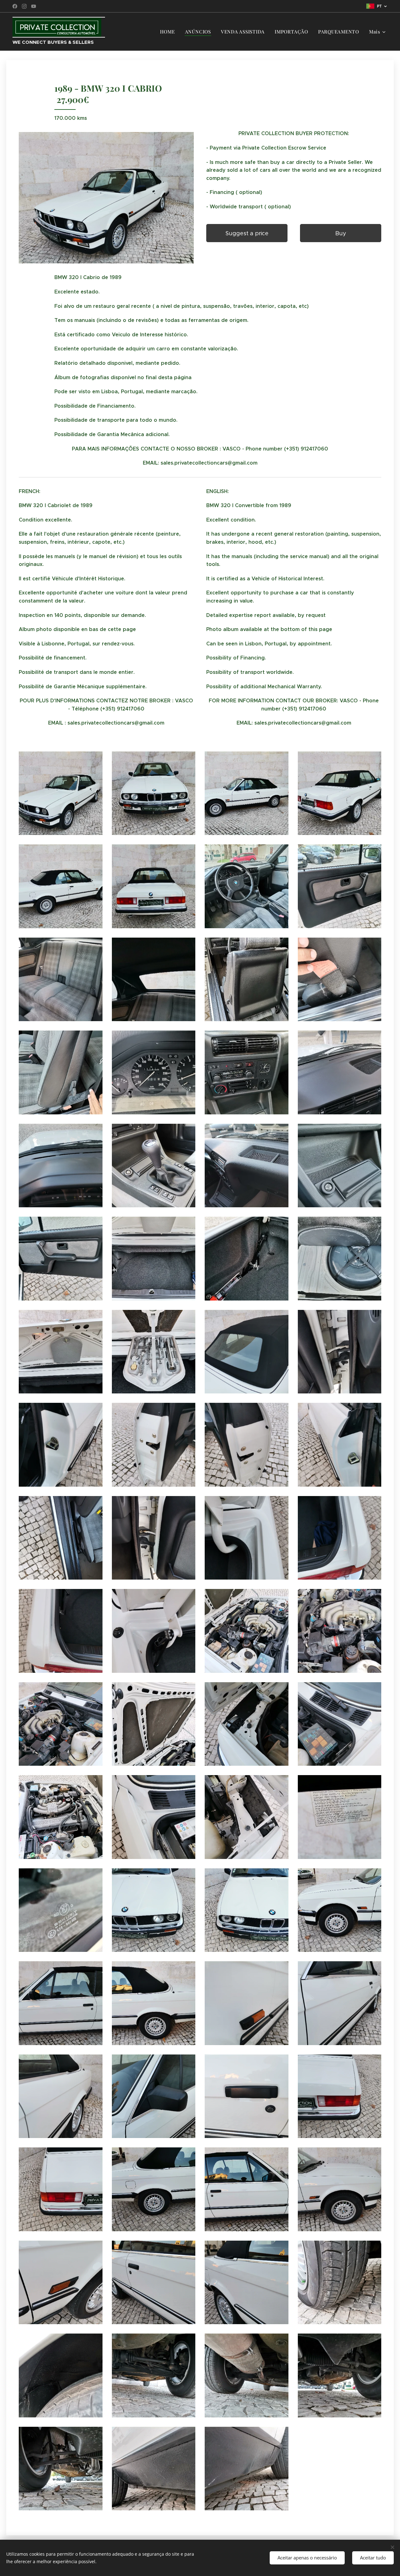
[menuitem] (169, 32)
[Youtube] (34, 6)
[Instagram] (24, 6)
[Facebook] (15, 6)
